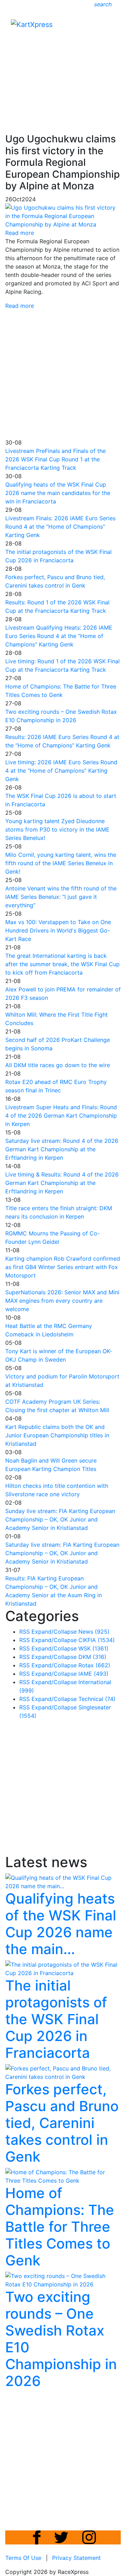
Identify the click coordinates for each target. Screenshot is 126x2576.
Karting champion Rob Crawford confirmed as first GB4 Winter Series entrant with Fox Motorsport (63, 1267)
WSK (93, 1648)
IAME (93, 1674)
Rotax (94, 1665)
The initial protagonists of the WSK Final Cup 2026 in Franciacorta (56, 2019)
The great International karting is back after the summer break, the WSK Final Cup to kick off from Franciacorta (62, 964)
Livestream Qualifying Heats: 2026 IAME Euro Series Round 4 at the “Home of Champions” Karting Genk (59, 636)
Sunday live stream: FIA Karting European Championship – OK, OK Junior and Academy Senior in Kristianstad (60, 1519)
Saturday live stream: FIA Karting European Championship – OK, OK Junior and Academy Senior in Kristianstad (62, 1553)
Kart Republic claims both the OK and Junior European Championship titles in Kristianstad (57, 1435)
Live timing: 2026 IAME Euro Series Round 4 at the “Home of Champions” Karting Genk (61, 771)
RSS (24, 1632)
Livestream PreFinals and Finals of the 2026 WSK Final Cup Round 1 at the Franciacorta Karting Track (55, 459)
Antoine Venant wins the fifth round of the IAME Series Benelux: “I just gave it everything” (61, 897)
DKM (92, 1657)
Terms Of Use (23, 2558)
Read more (20, 306)
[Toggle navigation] (111, 26)
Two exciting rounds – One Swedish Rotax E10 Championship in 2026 (61, 2339)
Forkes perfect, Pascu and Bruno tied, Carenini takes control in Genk (62, 2123)
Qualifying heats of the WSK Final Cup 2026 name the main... (61, 1924)
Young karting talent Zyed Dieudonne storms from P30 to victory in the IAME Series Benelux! (57, 829)
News (94, 1632)
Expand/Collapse (54, 1632)
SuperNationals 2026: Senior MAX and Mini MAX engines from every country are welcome (62, 1301)
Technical (97, 1699)
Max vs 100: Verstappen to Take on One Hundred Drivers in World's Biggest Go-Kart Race (58, 930)
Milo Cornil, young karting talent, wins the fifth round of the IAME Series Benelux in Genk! (61, 863)
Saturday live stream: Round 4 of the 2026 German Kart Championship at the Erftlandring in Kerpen (62, 1149)
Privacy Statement (76, 2558)
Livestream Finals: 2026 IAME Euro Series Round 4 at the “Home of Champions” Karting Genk (60, 527)
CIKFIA (97, 1640)
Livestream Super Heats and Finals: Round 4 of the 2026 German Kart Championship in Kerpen (61, 1116)
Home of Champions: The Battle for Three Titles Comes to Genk (60, 2227)
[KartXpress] (32, 24)
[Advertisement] (63, 64)
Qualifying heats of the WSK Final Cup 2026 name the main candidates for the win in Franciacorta (58, 493)
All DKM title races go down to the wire (58, 1065)
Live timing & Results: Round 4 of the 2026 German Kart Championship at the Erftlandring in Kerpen (62, 1183)
